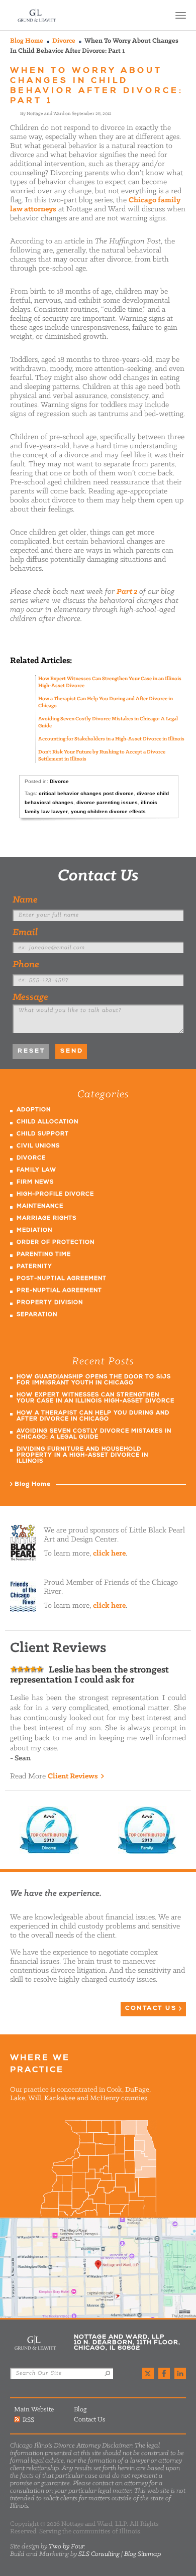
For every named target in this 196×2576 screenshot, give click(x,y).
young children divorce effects (108, 811)
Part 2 (127, 592)
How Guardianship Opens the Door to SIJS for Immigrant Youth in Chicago (94, 1380)
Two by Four (66, 2547)
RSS (28, 2420)
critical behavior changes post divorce (86, 793)
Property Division (50, 1303)
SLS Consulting (99, 2554)
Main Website (34, 2410)
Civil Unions (38, 1146)
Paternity (34, 1267)
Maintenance (40, 1206)
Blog (80, 2410)
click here (109, 1554)
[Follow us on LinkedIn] (180, 2373)
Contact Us (98, 876)
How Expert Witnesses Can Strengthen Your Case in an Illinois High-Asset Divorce (95, 1398)
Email (25, 933)
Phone (26, 965)
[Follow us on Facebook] (164, 2373)
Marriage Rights (46, 1218)
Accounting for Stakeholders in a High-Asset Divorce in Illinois (111, 739)
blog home (27, 41)
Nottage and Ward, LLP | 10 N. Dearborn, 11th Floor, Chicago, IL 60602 (98, 2268)
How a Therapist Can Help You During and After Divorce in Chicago (93, 1416)
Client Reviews (73, 1776)
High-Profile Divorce (55, 1194)
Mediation (34, 1231)
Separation (37, 1315)
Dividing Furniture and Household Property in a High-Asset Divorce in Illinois (82, 1455)
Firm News (35, 1182)
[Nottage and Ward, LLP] (37, 15)
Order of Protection (56, 1243)
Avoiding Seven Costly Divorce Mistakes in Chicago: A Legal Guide (94, 1434)
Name (25, 900)
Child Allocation (47, 1122)
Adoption (34, 1110)
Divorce (64, 41)
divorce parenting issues (107, 802)
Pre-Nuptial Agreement (59, 1291)
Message (30, 997)
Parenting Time (44, 1255)
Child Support (43, 1134)
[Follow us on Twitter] (148, 2373)
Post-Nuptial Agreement (62, 1279)
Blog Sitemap (142, 2554)
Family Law (36, 1170)
